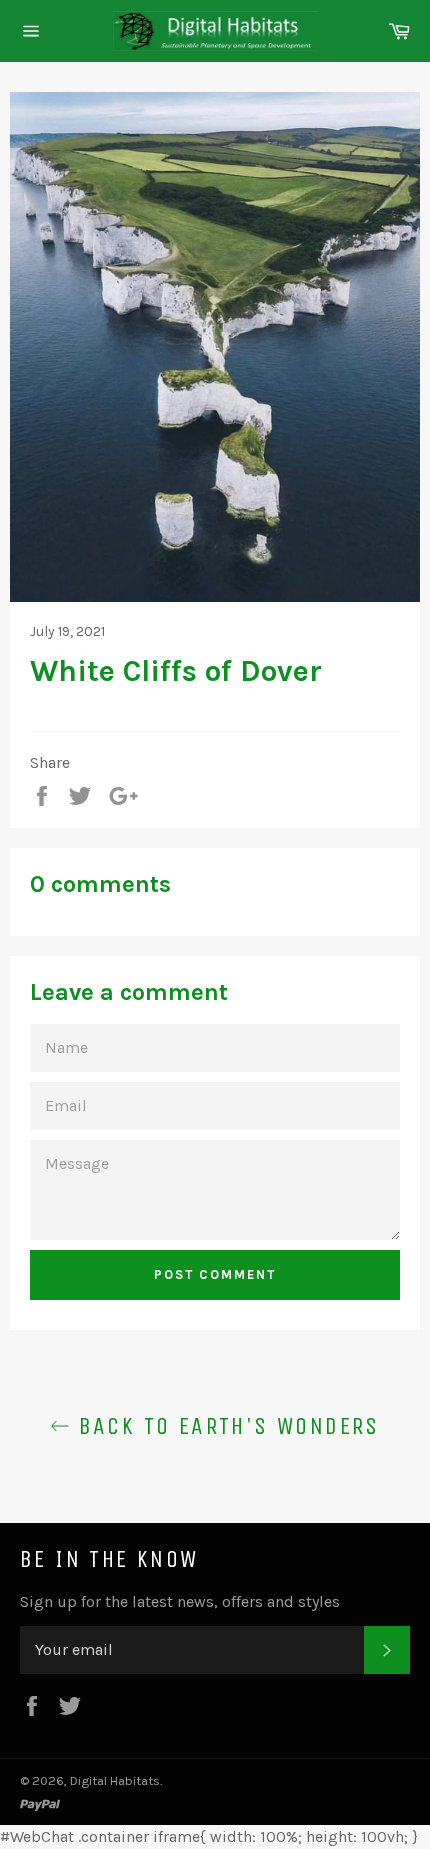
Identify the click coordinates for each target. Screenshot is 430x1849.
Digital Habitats (115, 1780)
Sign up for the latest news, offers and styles (180, 1601)
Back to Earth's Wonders (225, 1426)
